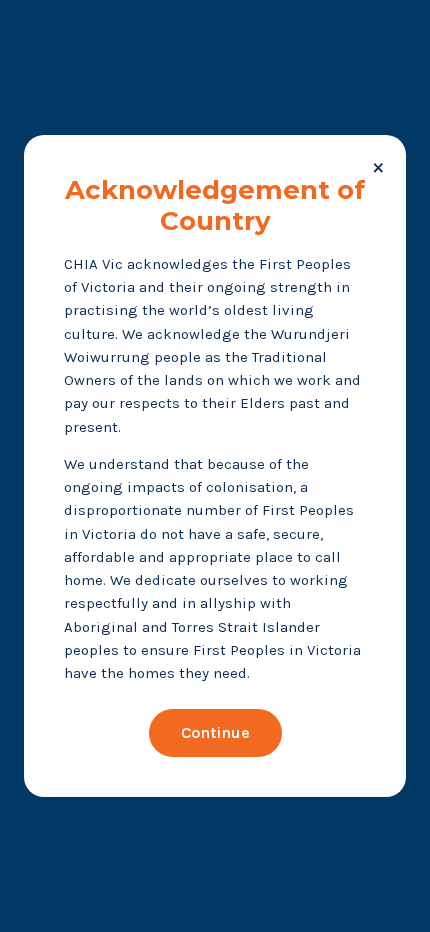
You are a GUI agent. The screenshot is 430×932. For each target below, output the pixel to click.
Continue (215, 732)
